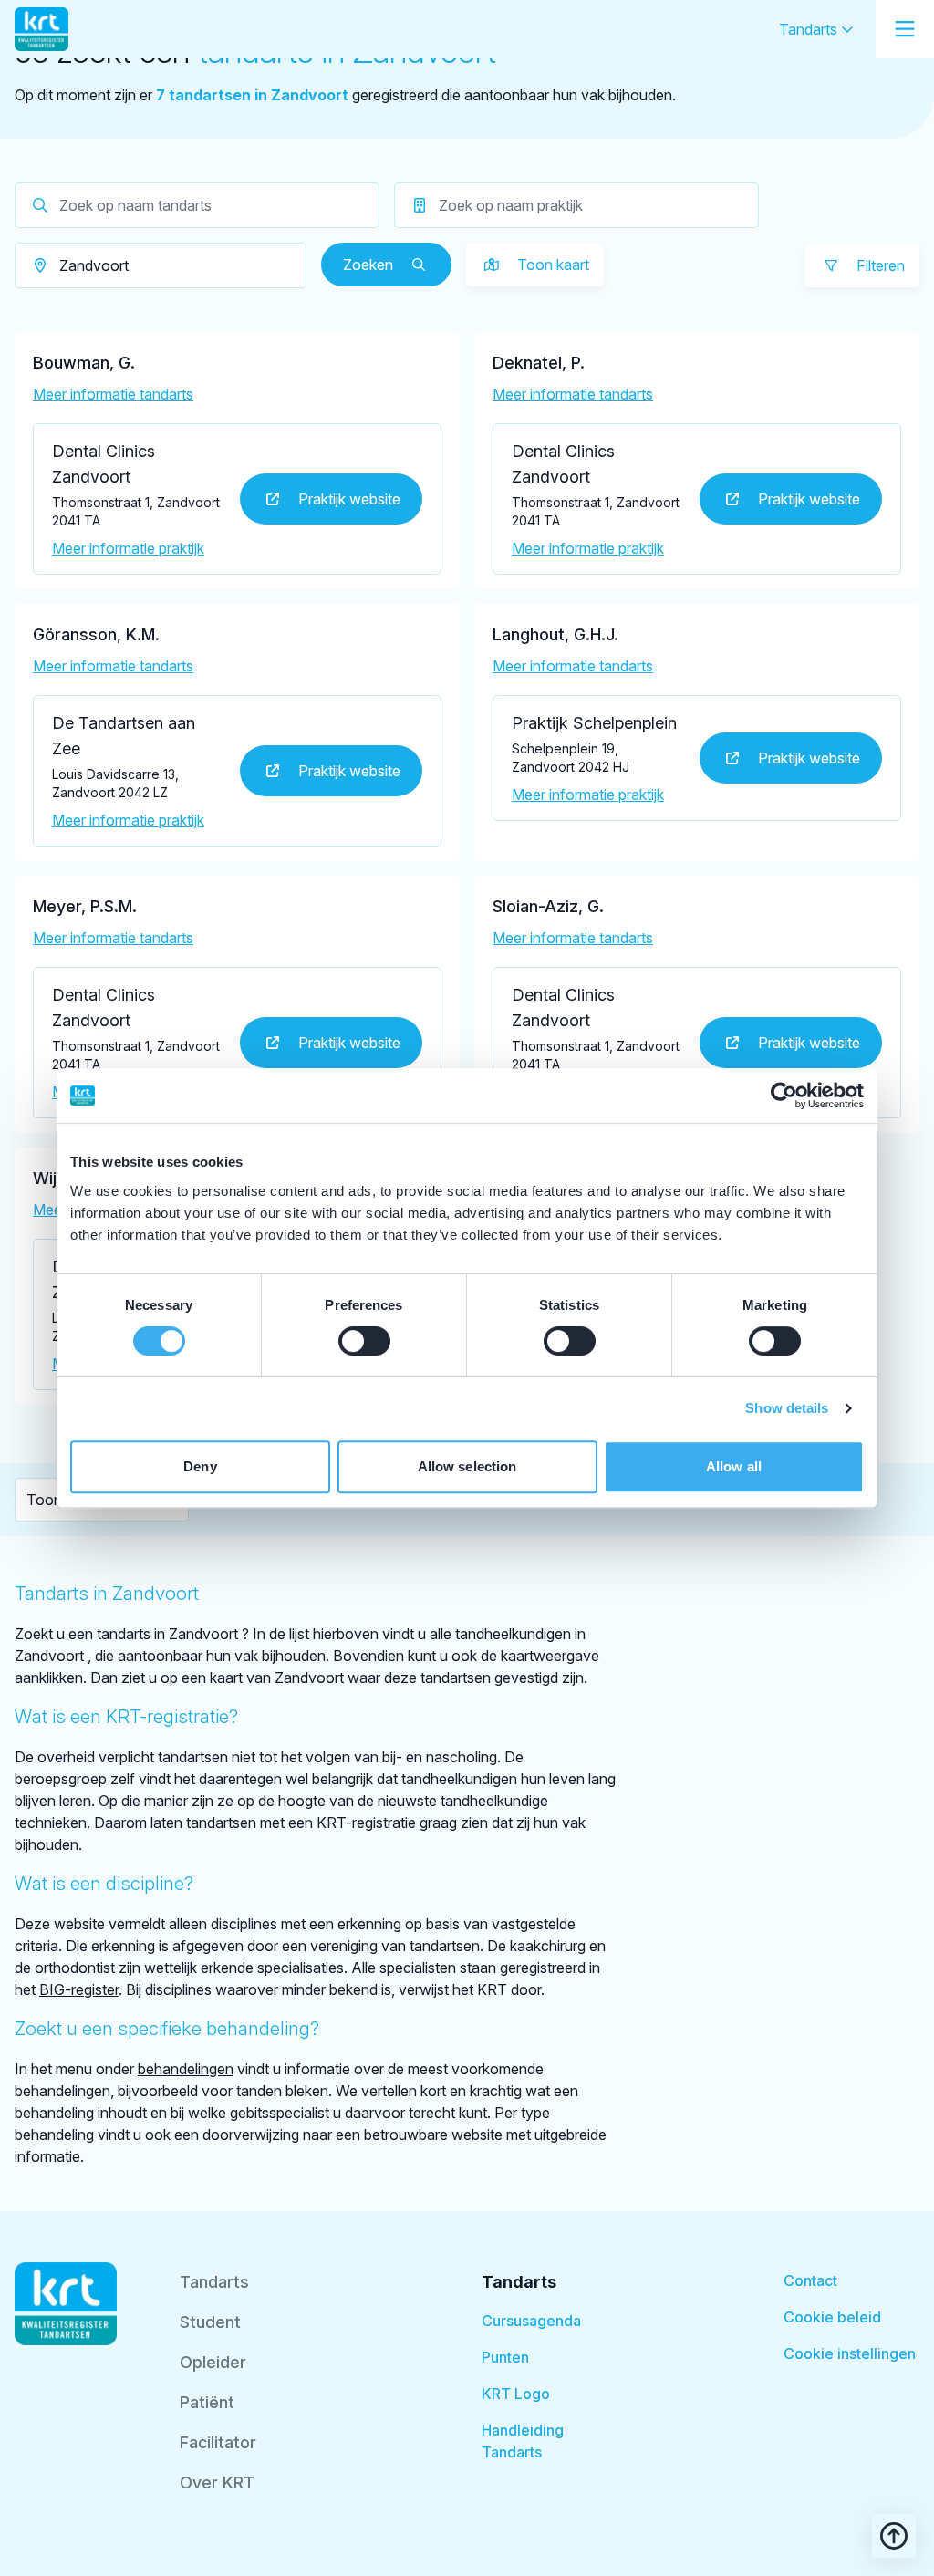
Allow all (734, 1466)
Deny (200, 1466)
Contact (810, 2280)
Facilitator (218, 2442)
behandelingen (186, 2069)
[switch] (364, 1341)
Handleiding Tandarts (523, 2441)
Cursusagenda (531, 2321)
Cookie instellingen (850, 2353)
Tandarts (810, 29)
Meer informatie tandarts (113, 394)
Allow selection (467, 1466)
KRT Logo (516, 2394)
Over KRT (217, 2483)
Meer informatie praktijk (128, 548)
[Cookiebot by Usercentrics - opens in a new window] (784, 1096)
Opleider (213, 2362)
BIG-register (79, 1989)
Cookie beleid (832, 2317)
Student (210, 2322)
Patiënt (207, 2402)
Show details (787, 1408)
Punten (505, 2357)
